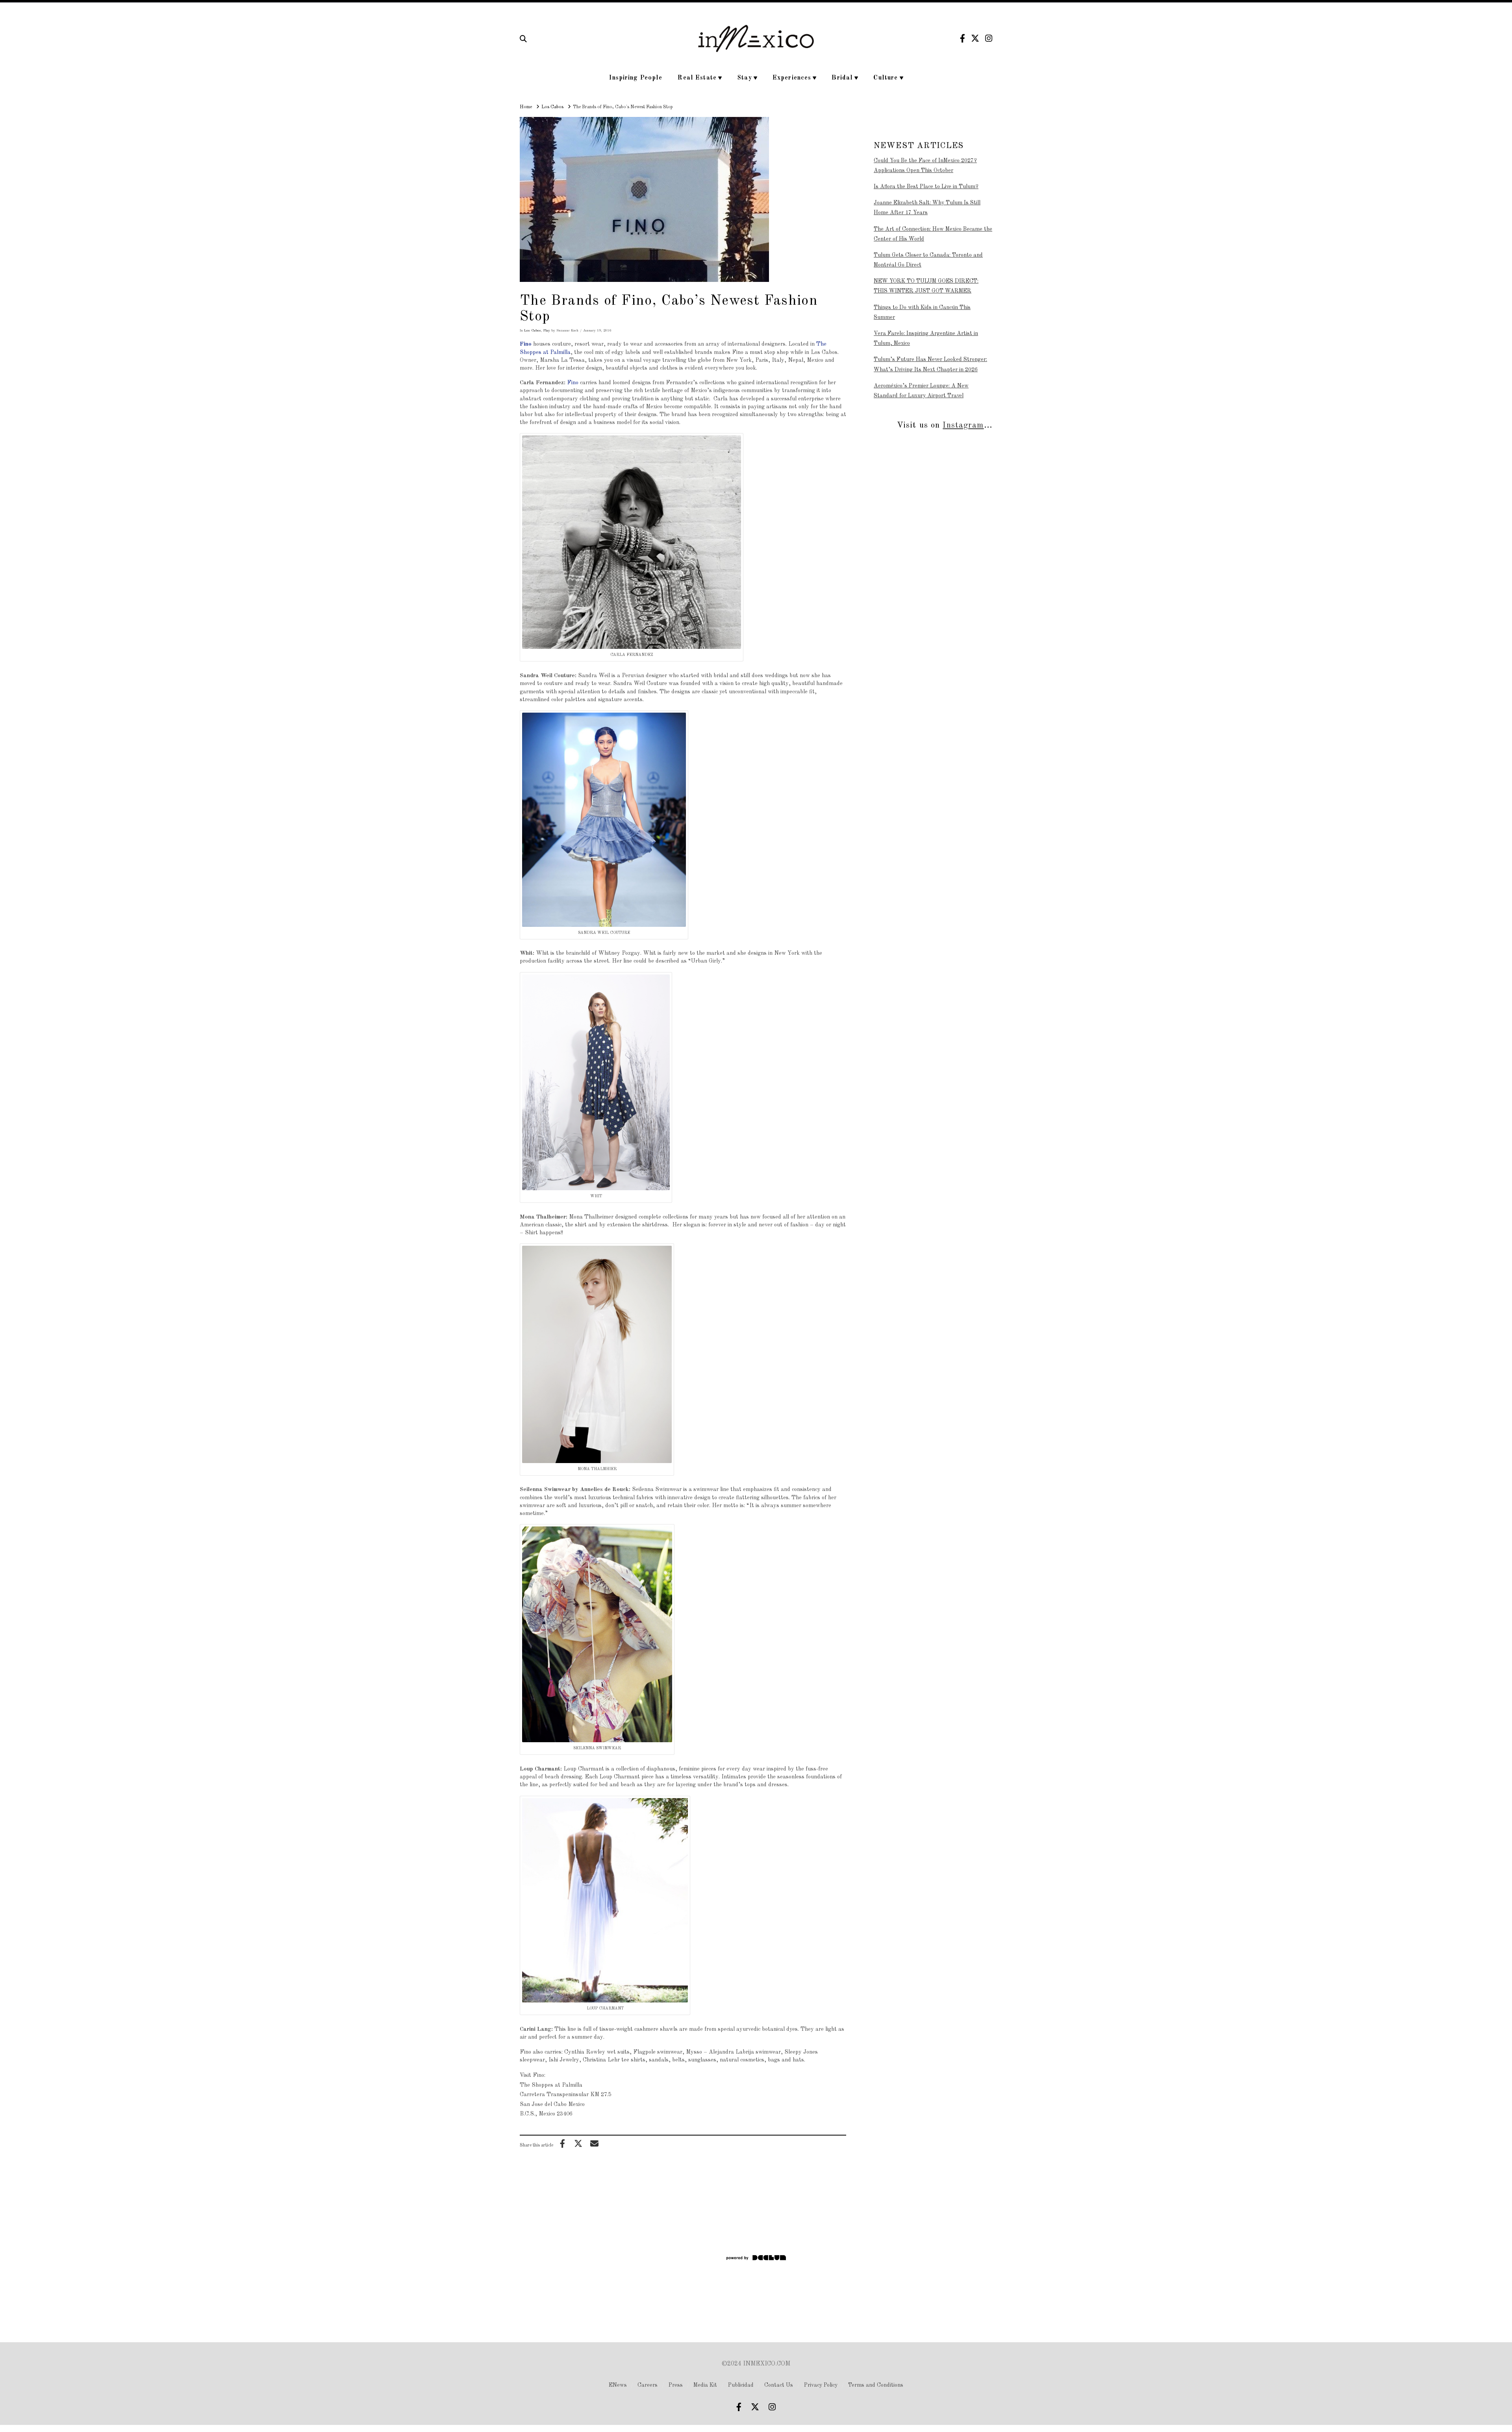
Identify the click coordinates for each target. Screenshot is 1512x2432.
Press (676, 2385)
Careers (648, 2385)
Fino (526, 344)
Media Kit (705, 2385)
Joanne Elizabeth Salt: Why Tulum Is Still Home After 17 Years (927, 208)
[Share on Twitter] (578, 2143)
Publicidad (741, 2385)
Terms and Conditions (876, 2385)
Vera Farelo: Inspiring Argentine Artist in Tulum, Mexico (926, 338)
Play (547, 331)
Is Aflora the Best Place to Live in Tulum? (926, 187)
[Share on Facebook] (562, 2143)
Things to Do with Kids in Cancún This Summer (922, 312)
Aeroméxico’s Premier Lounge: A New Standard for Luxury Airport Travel (921, 391)
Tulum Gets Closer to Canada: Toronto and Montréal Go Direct (928, 260)
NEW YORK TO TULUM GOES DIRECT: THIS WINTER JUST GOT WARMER (926, 286)
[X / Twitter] (975, 38)
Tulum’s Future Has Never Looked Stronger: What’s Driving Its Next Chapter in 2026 (930, 364)
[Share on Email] (594, 2143)
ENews (618, 2385)
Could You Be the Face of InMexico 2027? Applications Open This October (925, 166)
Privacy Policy (821, 2385)
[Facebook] (963, 38)
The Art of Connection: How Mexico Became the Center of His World (933, 234)
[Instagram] (989, 38)
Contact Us (779, 2385)
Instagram (963, 425)
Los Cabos (533, 331)
